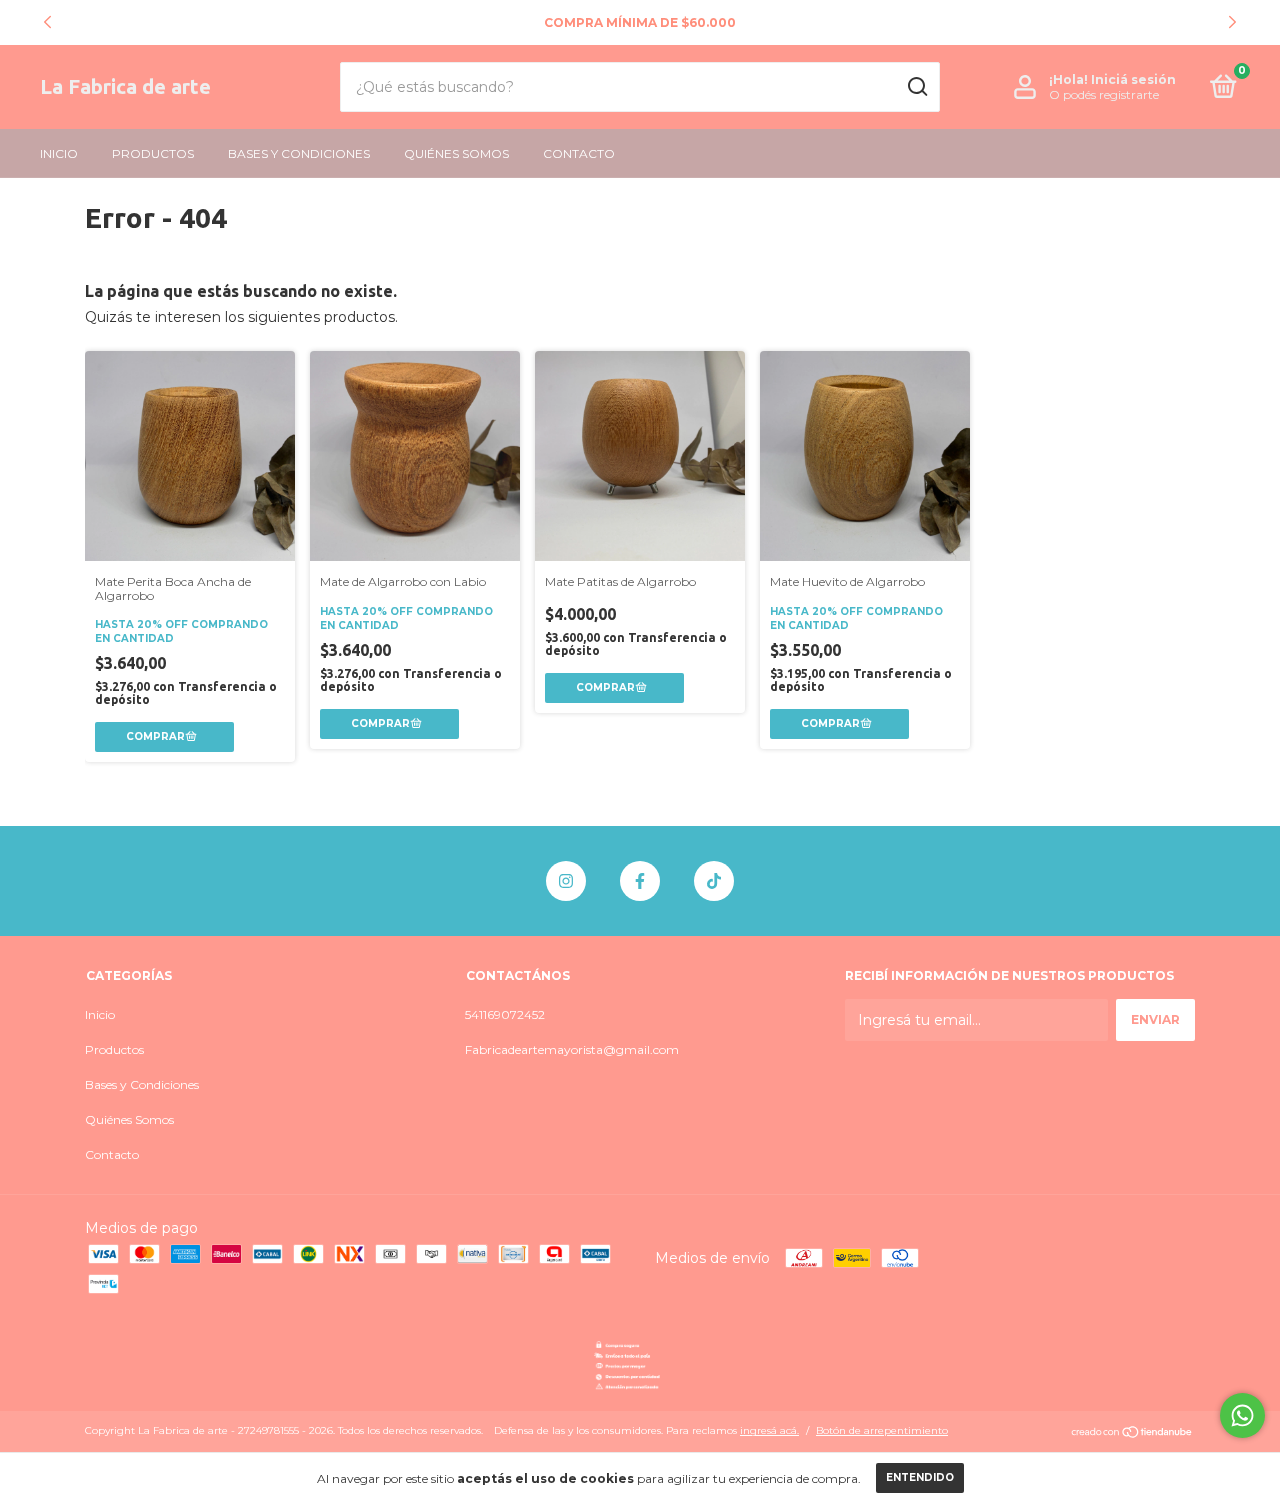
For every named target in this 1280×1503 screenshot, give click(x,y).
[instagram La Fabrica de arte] (566, 881)
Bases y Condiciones (299, 153)
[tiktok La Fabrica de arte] (714, 881)
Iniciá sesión (1133, 79)
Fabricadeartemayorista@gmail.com (572, 1049)
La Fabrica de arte (125, 86)
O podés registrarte (1104, 94)
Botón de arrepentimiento (882, 1430)
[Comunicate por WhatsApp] (1242, 1415)
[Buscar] (916, 87)
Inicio (59, 153)
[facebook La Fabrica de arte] (640, 881)
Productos (153, 153)
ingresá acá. (769, 1430)
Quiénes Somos (456, 153)
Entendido (920, 1477)
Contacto (579, 153)
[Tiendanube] (1132, 1433)
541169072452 (505, 1014)
